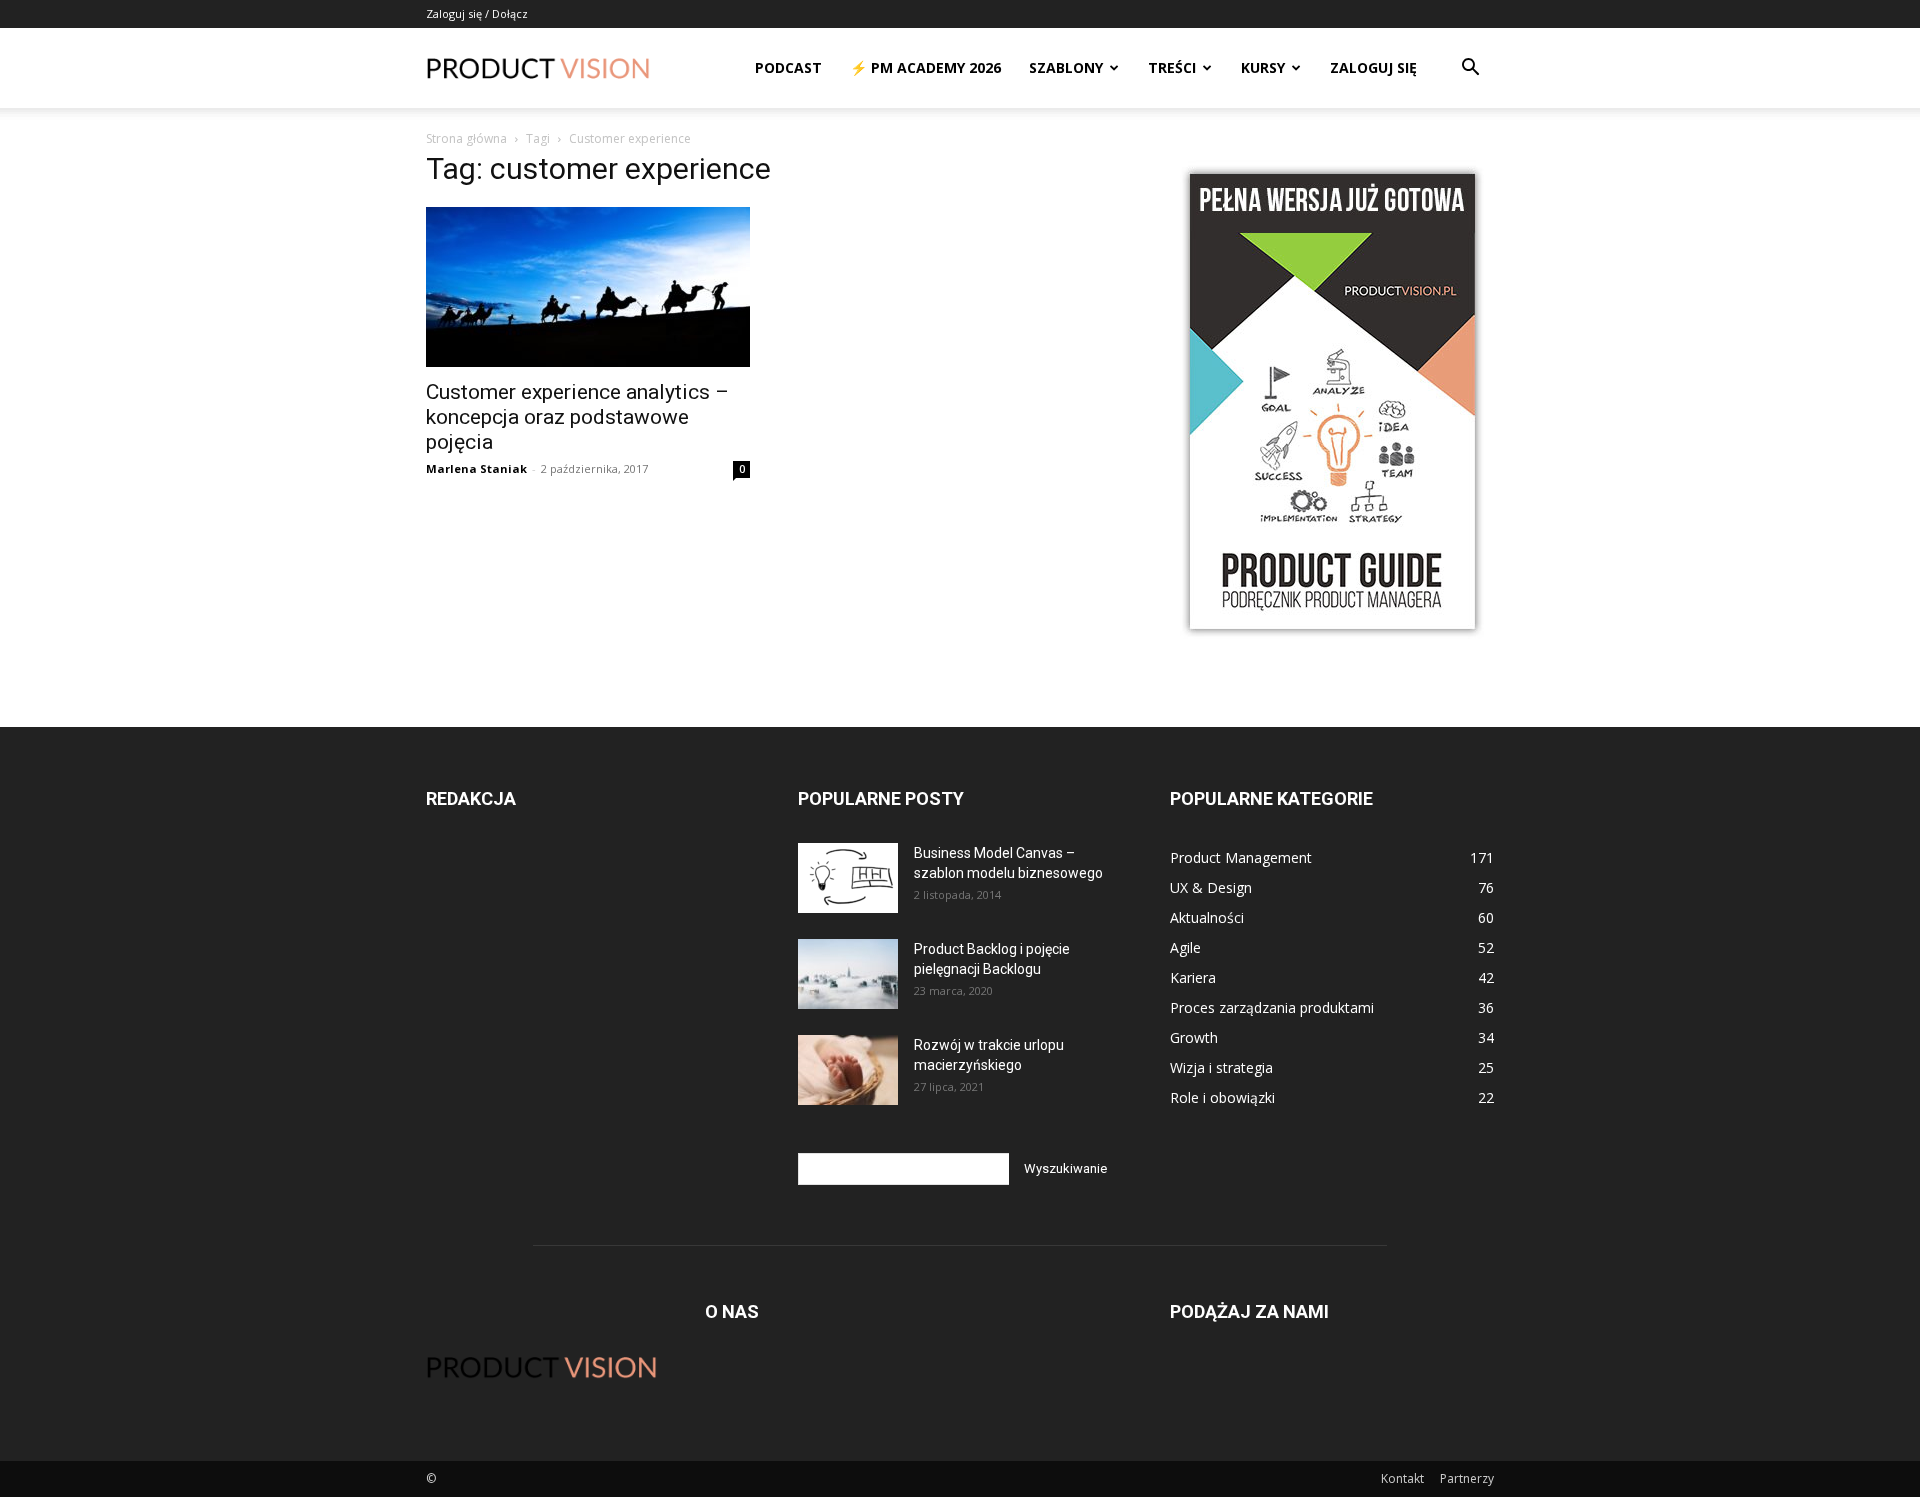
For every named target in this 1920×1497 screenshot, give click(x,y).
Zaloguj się (1373, 67)
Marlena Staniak (476, 468)
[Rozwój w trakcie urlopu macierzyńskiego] (848, 1070)
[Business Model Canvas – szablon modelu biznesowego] (848, 878)
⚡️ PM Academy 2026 (925, 67)
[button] (1470, 69)
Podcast (788, 67)
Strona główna (466, 138)
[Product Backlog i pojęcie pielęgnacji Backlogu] (848, 974)
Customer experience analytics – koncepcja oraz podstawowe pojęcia (577, 417)
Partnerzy (1467, 1478)
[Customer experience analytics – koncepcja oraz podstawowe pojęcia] (588, 287)
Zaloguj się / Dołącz (477, 13)
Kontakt (1402, 1478)
